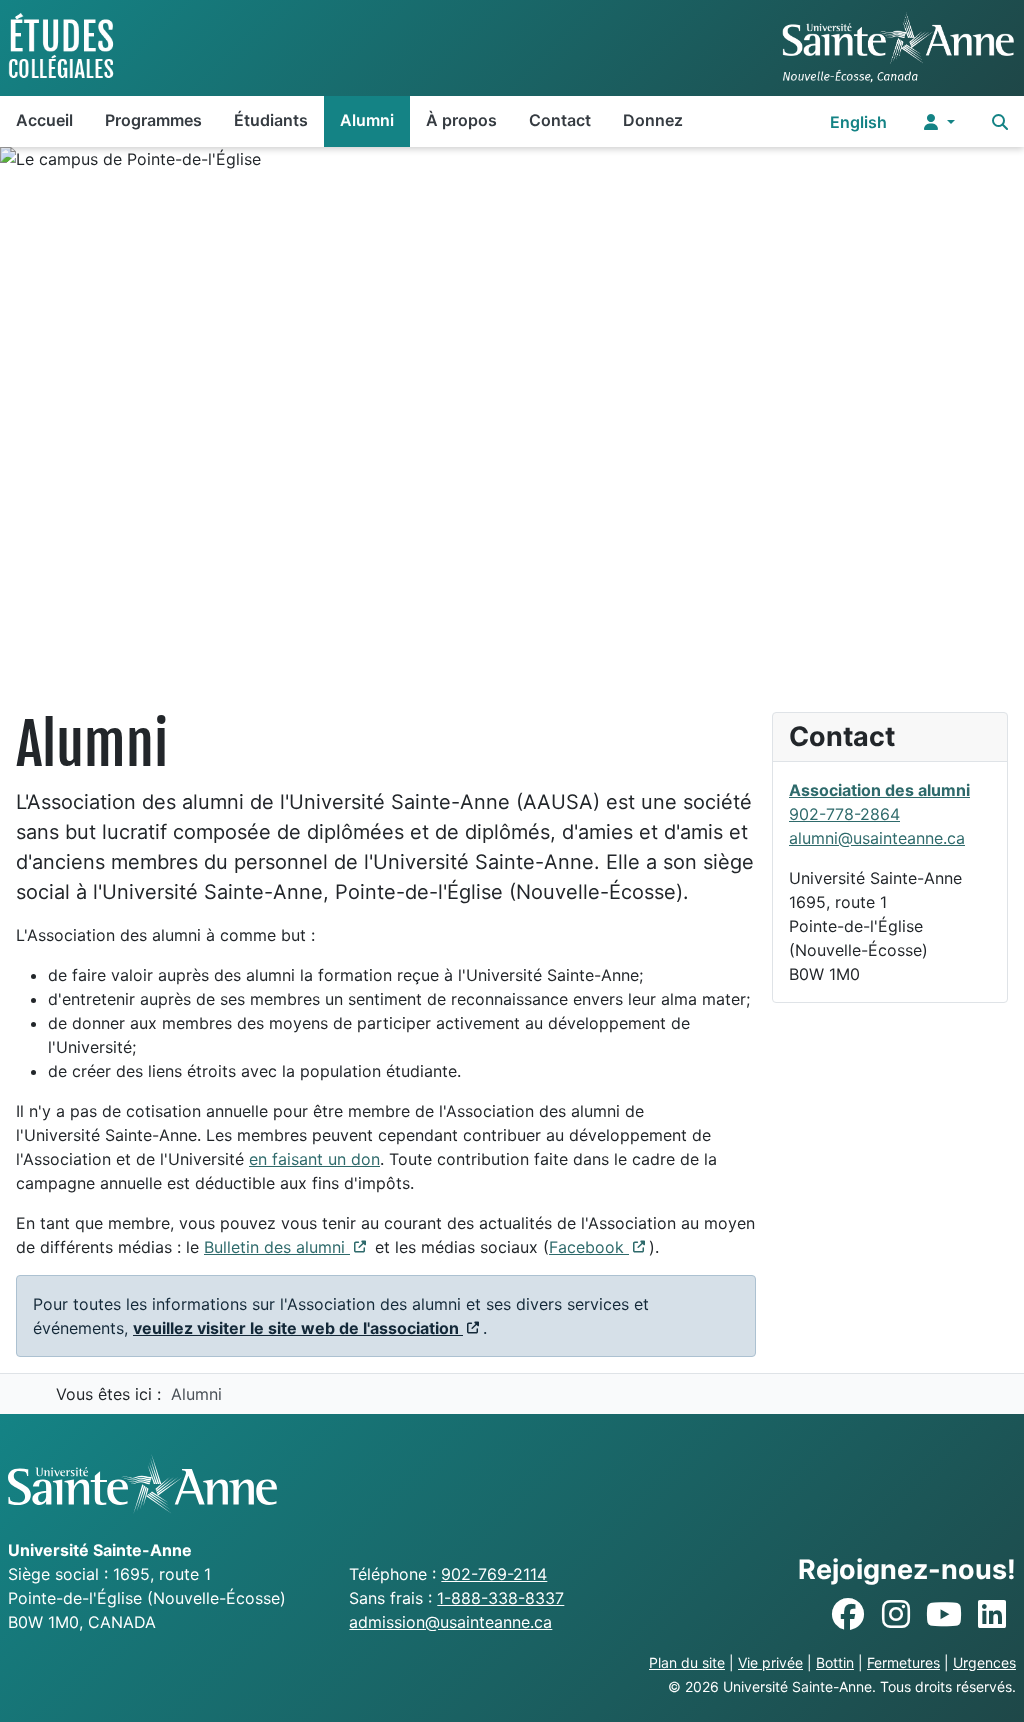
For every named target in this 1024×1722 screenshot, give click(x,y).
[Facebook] (848, 1615)
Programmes (153, 120)
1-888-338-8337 (500, 1598)
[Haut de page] (989, 1685)
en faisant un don (314, 1159)
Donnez (653, 120)
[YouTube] (944, 1615)
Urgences (984, 1662)
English (858, 122)
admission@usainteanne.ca (450, 1622)
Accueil (44, 120)
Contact (560, 120)
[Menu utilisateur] (939, 121)
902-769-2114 (494, 1574)
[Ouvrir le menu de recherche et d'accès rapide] (1000, 121)
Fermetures (903, 1662)
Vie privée (770, 1662)
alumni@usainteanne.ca (877, 838)
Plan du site (687, 1662)
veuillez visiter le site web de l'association (308, 1328)
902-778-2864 (844, 814)
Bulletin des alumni (287, 1247)
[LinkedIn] (992, 1615)
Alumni (367, 120)
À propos (461, 120)
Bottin (835, 1662)
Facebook (599, 1247)
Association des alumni (879, 790)
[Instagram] (896, 1615)
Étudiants (271, 120)
